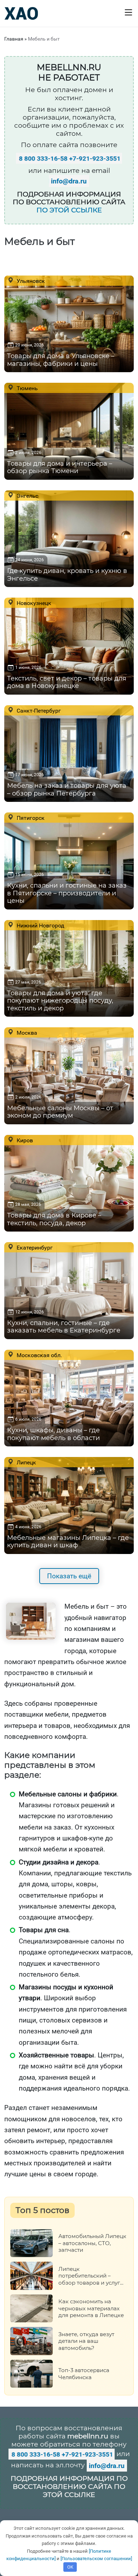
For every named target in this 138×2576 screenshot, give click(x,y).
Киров (24, 1140)
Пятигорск (30, 818)
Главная (14, 39)
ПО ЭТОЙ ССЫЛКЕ (69, 210)
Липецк (26, 1462)
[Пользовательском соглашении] (96, 2559)
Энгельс (27, 496)
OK (70, 2567)
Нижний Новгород (40, 925)
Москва (26, 1033)
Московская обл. (39, 1355)
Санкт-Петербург (38, 710)
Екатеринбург (34, 1247)
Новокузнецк (33, 603)
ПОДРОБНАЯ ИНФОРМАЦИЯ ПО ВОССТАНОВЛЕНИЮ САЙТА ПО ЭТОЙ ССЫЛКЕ (69, 2487)
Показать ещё (69, 1576)
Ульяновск (30, 281)
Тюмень (27, 388)
